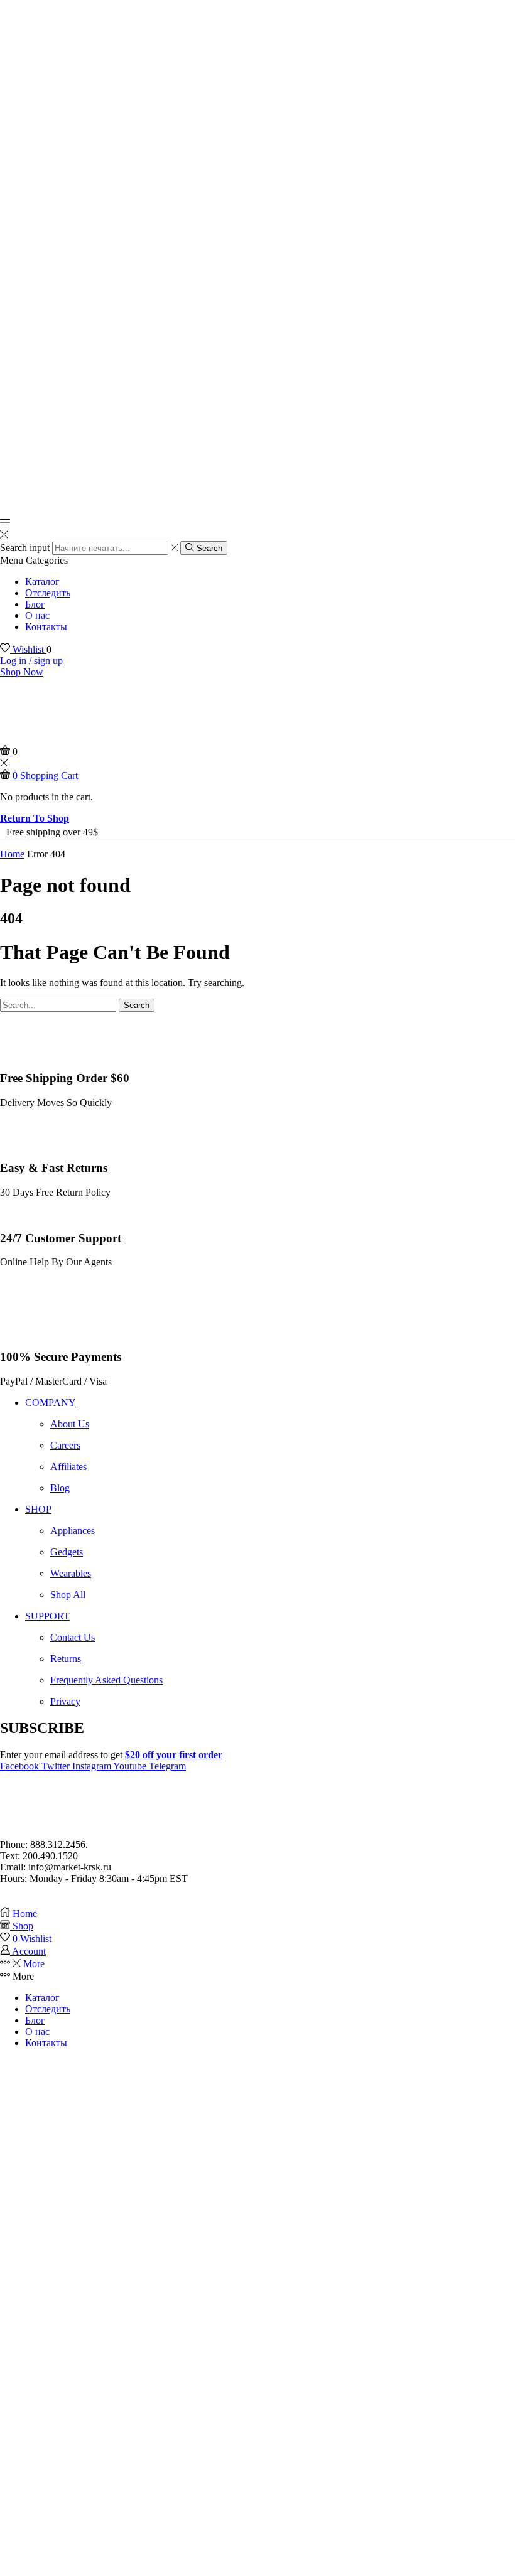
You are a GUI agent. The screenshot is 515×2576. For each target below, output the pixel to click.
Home (12, 854)
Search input (25, 548)
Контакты (46, 627)
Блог (35, 604)
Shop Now (22, 672)
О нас (37, 615)
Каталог (42, 582)
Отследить (48, 593)
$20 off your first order (174, 1755)
